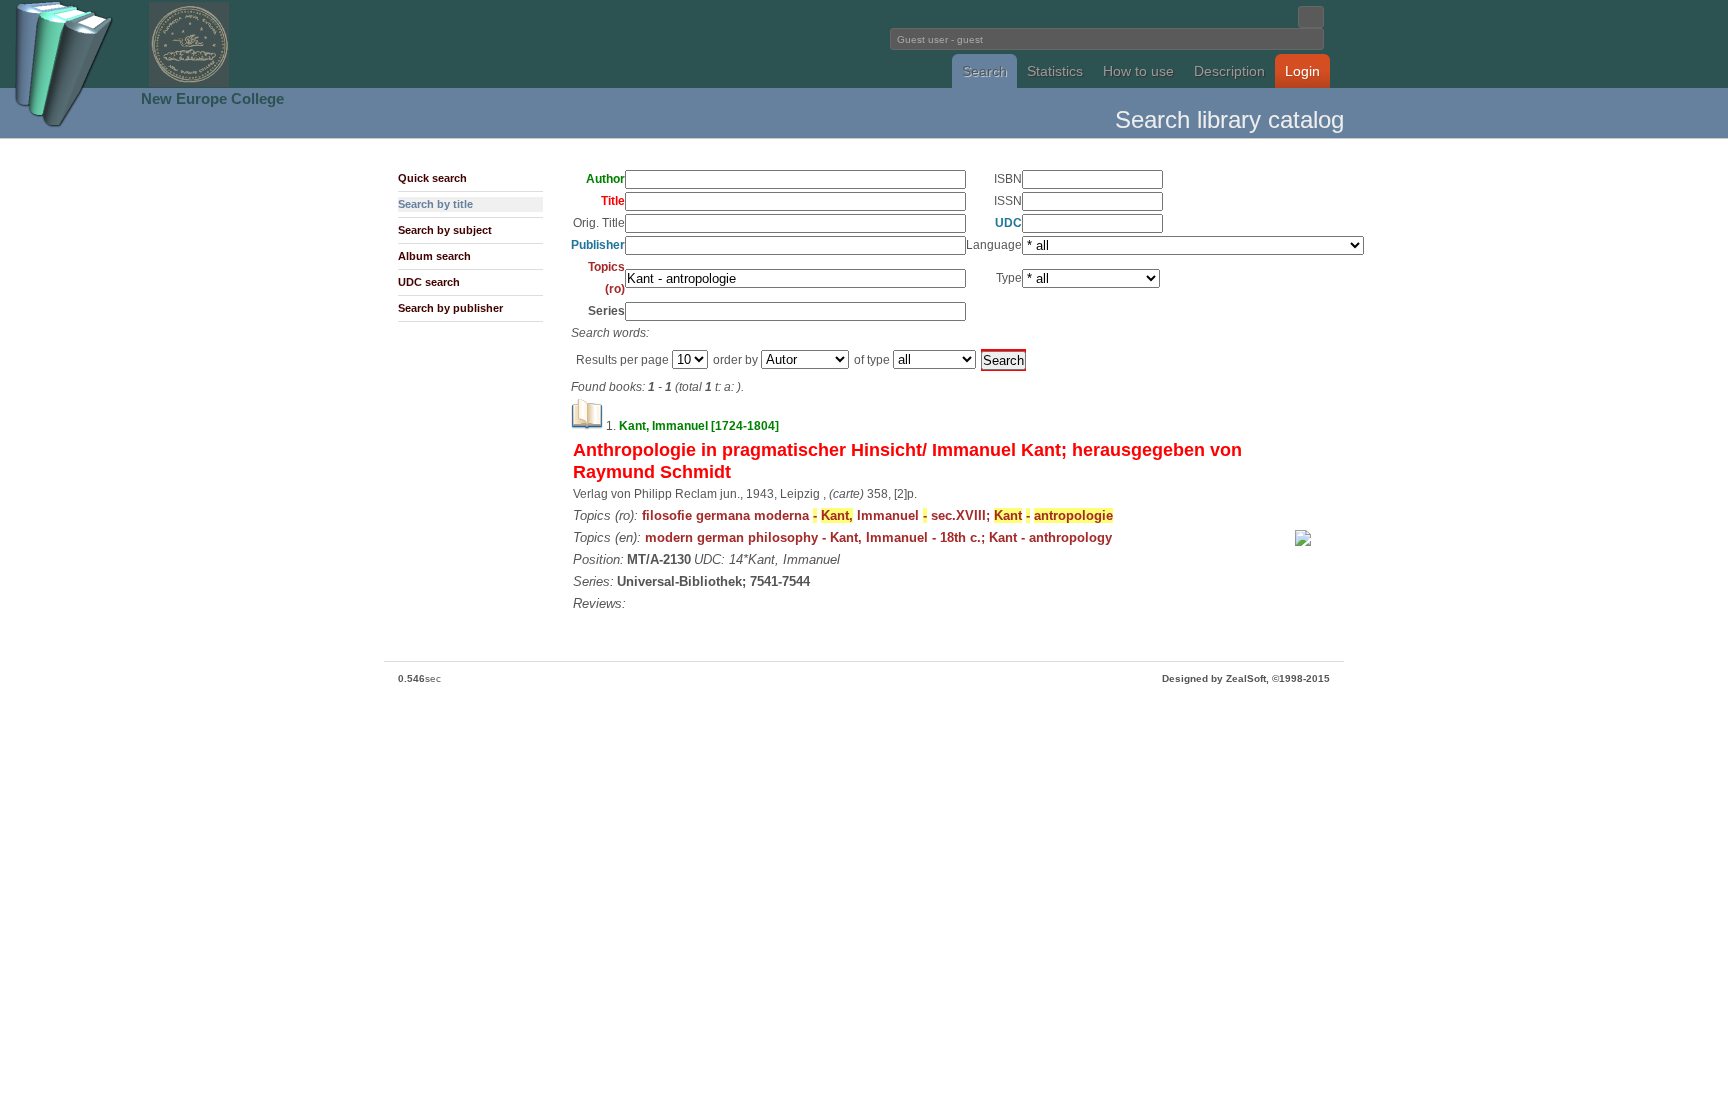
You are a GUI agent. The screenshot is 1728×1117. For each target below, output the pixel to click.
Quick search (432, 178)
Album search (434, 256)
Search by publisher (450, 308)
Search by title (435, 204)
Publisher (598, 245)
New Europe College (212, 98)
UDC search (429, 282)
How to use (1138, 71)
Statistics (1055, 71)
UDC (1008, 223)
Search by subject (445, 230)
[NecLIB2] (189, 83)
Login (1302, 71)
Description (1229, 71)
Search (984, 71)
